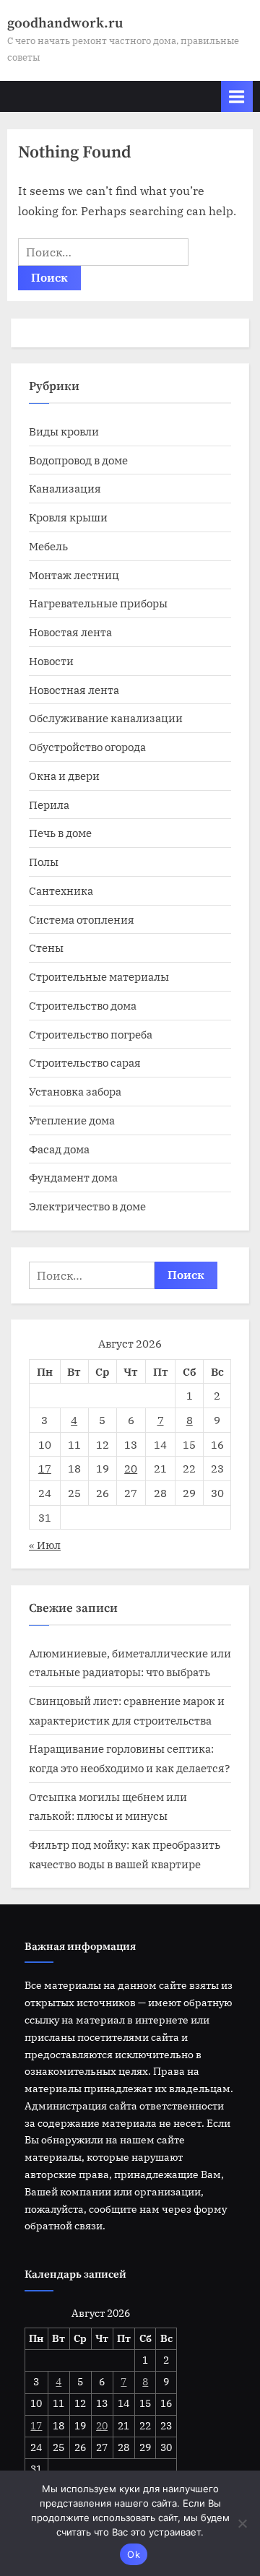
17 (45, 1468)
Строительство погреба (91, 1034)
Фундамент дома (73, 1177)
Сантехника (61, 890)
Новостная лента (74, 690)
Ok (134, 2554)
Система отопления (82, 919)
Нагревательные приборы (98, 603)
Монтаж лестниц (74, 575)
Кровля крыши (68, 517)
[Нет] (242, 2523)
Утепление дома (72, 1120)
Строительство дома (83, 1005)
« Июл (45, 1545)
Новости (51, 661)
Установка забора (75, 1091)
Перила (49, 805)
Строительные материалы (99, 976)
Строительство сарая (85, 1062)
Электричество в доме (87, 1206)
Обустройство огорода (87, 747)
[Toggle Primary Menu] (237, 96)
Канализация (65, 488)
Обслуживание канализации (106, 718)
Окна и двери (64, 776)
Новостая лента (70, 632)
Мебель (48, 546)
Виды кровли (64, 431)
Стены (46, 947)
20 (131, 1468)
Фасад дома (59, 1149)
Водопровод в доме (78, 460)
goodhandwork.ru (65, 23)
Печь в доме (60, 833)
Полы (44, 862)
